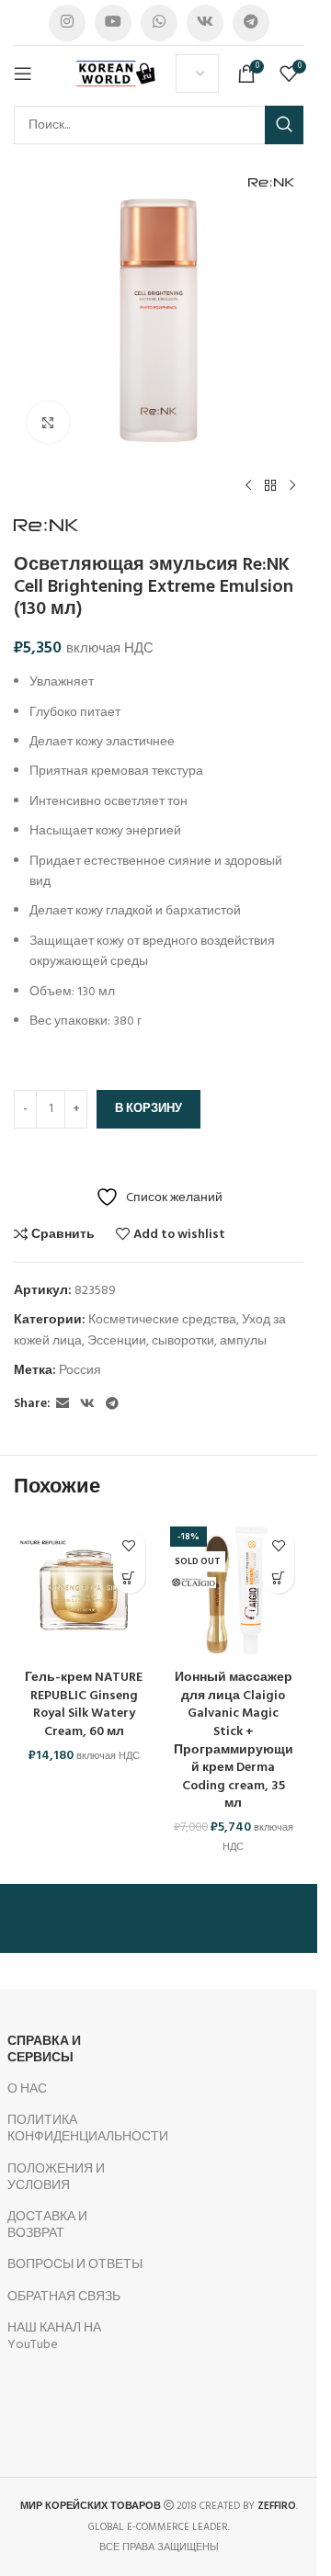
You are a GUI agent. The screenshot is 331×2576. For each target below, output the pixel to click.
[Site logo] (117, 74)
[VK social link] (205, 23)
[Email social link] (63, 1405)
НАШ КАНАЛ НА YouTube (54, 2337)
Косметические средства (162, 1320)
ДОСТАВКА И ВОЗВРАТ (47, 2225)
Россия (80, 1371)
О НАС (27, 2089)
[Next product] (292, 486)
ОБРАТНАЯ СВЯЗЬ (64, 2297)
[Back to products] (270, 486)
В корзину (148, 1109)
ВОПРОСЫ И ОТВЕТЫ (75, 2265)
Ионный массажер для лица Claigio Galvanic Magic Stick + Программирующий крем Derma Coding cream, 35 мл (234, 1741)
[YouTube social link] (113, 23)
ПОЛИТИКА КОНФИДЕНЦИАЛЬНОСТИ (76, 2129)
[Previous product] (248, 486)
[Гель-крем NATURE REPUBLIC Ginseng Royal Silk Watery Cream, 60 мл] (84, 1590)
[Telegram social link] (251, 23)
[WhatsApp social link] (159, 23)
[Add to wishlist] (129, 1545)
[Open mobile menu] (23, 74)
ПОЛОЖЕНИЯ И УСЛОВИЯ (56, 2178)
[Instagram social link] (67, 23)
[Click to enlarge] (48, 422)
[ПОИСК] (284, 125)
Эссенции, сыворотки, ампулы (177, 1341)
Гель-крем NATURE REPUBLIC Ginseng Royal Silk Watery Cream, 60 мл (84, 1705)
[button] (129, 1577)
